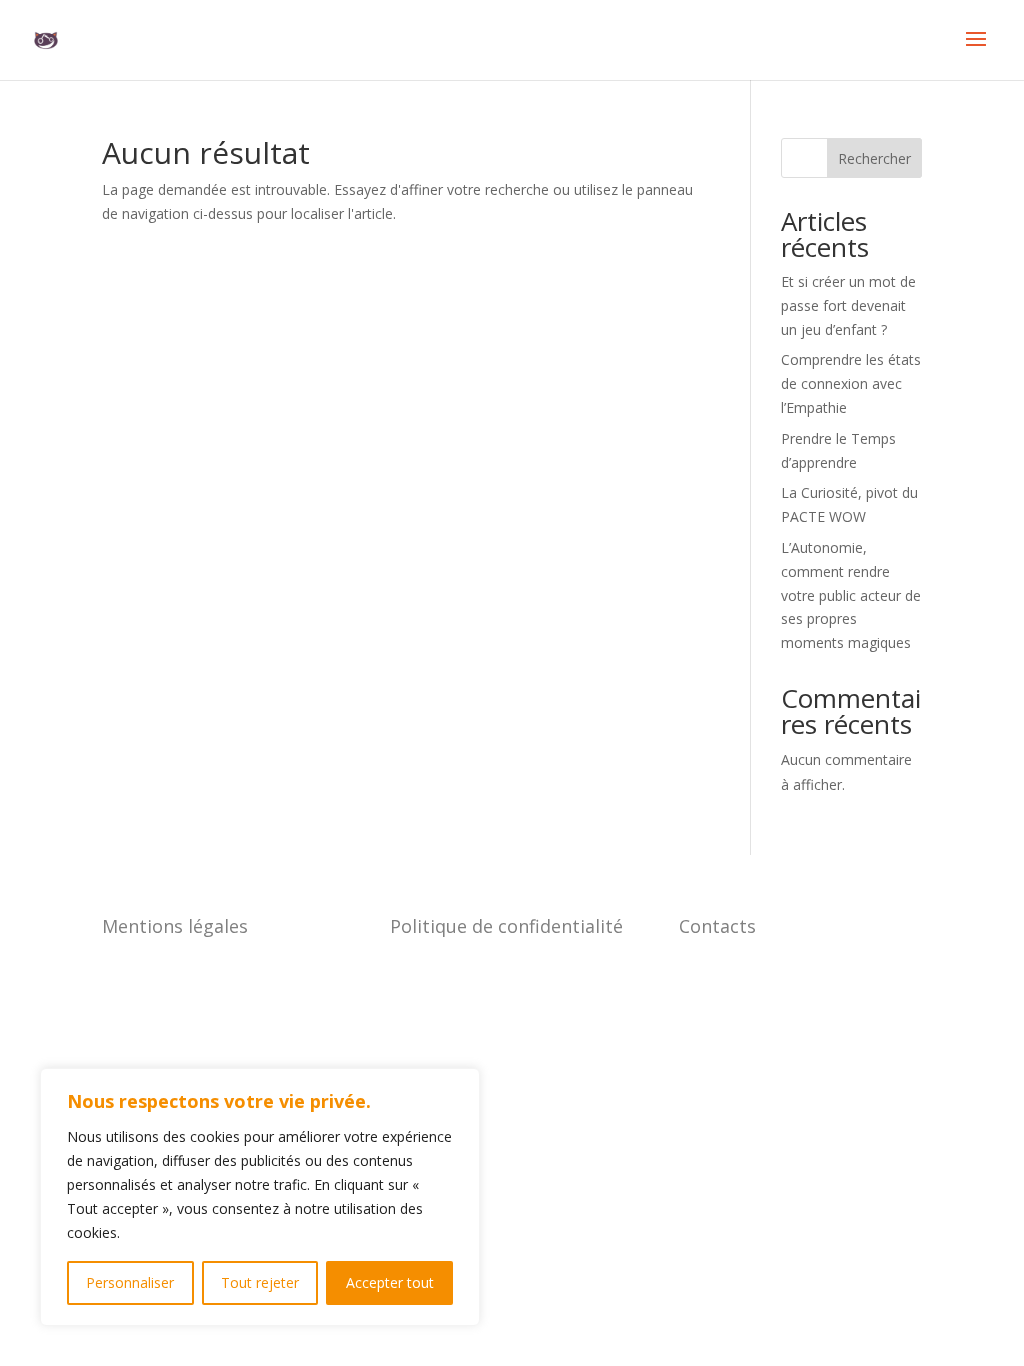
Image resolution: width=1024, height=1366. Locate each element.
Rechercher (874, 158)
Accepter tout (390, 1282)
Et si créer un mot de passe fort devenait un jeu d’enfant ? (848, 305)
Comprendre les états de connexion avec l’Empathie (851, 383)
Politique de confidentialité (506, 926)
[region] (260, 1197)
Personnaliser (130, 1282)
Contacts (717, 926)
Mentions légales (175, 926)
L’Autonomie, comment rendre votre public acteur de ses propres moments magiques (851, 595)
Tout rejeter (260, 1282)
